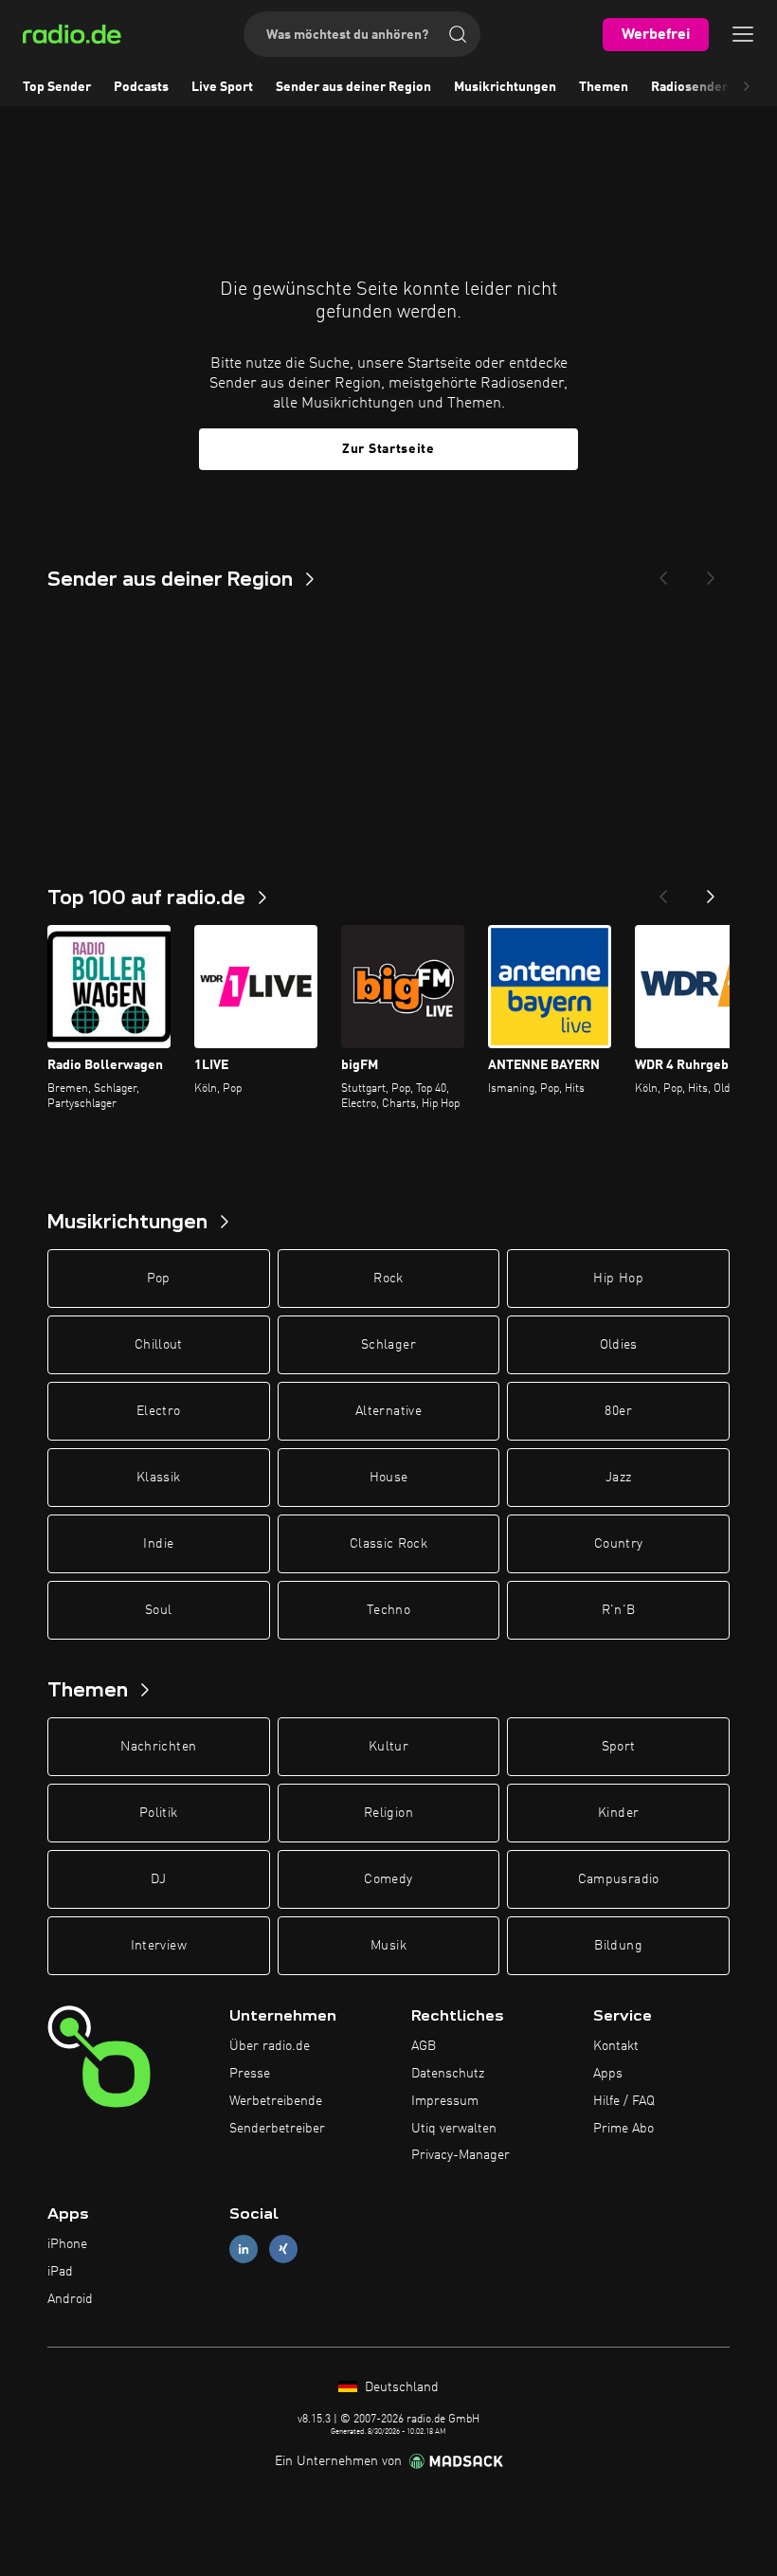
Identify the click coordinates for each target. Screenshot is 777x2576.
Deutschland (400, 2387)
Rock (388, 1279)
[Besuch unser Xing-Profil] (283, 2249)
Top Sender (57, 87)
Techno (388, 1610)
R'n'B (619, 1610)
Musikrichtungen (505, 87)
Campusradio (619, 1879)
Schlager (388, 1345)
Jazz (618, 1478)
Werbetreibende (276, 2101)
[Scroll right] (747, 87)
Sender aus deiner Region (353, 87)
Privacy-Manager (461, 2155)
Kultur (388, 1747)
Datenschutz (448, 2074)
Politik (158, 1813)
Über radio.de (270, 2046)
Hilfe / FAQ (624, 2101)
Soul (158, 1610)
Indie (158, 1544)
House (389, 1478)
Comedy (388, 1879)
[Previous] (663, 572)
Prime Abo (623, 2129)
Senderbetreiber (277, 2129)
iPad (60, 2272)
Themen (604, 87)
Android (70, 2299)
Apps (608, 2074)
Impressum (445, 2101)
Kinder (618, 1813)
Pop (159, 1279)
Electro (158, 1411)
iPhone (67, 2244)
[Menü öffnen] (743, 34)
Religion (388, 1813)
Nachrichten (158, 1747)
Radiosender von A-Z (714, 87)
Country (618, 1544)
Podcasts (141, 87)
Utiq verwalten (454, 2129)
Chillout (159, 1345)
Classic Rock (388, 1544)
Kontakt (616, 2046)
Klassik (158, 1478)
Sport (619, 1747)
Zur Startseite (388, 449)
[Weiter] (711, 891)
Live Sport (222, 87)
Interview (159, 1946)
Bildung (618, 1946)
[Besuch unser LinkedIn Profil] (244, 2249)
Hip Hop (618, 1279)
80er (618, 1411)
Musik (388, 1946)
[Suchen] (458, 34)
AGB (424, 2046)
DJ (158, 1879)
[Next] (711, 572)
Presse (250, 2074)
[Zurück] (663, 891)
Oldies (619, 1345)
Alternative (388, 1411)
